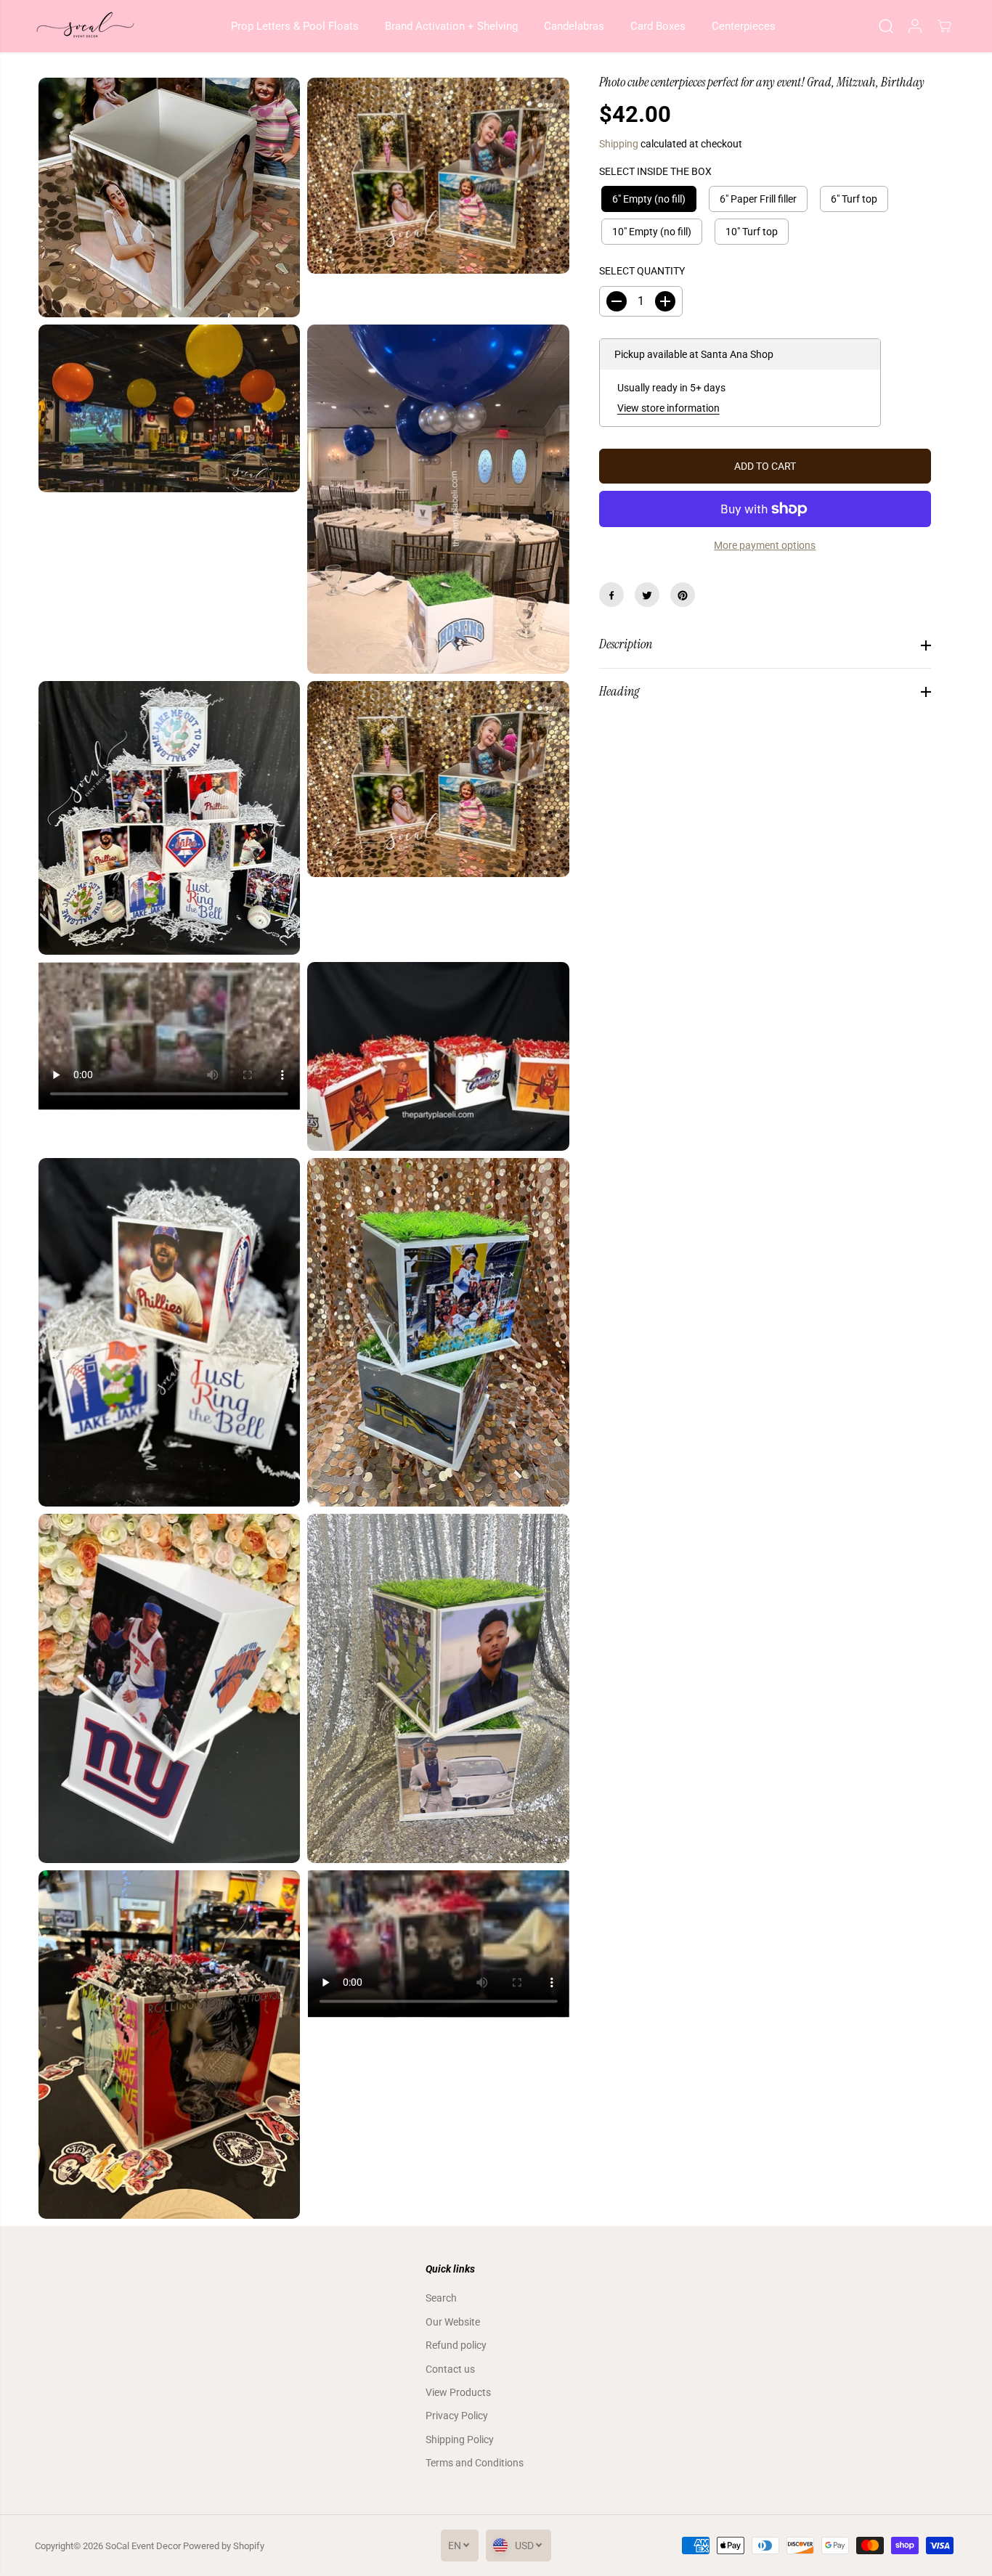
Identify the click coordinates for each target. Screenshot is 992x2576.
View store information (668, 408)
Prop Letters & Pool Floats (295, 26)
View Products (458, 2392)
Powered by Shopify (224, 2546)
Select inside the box (655, 171)
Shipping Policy (460, 2440)
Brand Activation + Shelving (451, 26)
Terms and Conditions (475, 2463)
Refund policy (456, 2345)
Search (441, 2298)
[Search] (886, 26)
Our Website (453, 2322)
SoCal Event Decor (143, 2546)
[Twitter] (647, 595)
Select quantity (642, 272)
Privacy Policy (457, 2416)
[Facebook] (611, 595)
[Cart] (944, 26)
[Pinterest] (683, 595)
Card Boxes (658, 26)
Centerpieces (744, 26)
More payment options (765, 545)
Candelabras (574, 26)
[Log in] (915, 26)
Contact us (450, 2369)
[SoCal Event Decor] (86, 26)
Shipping (619, 144)
